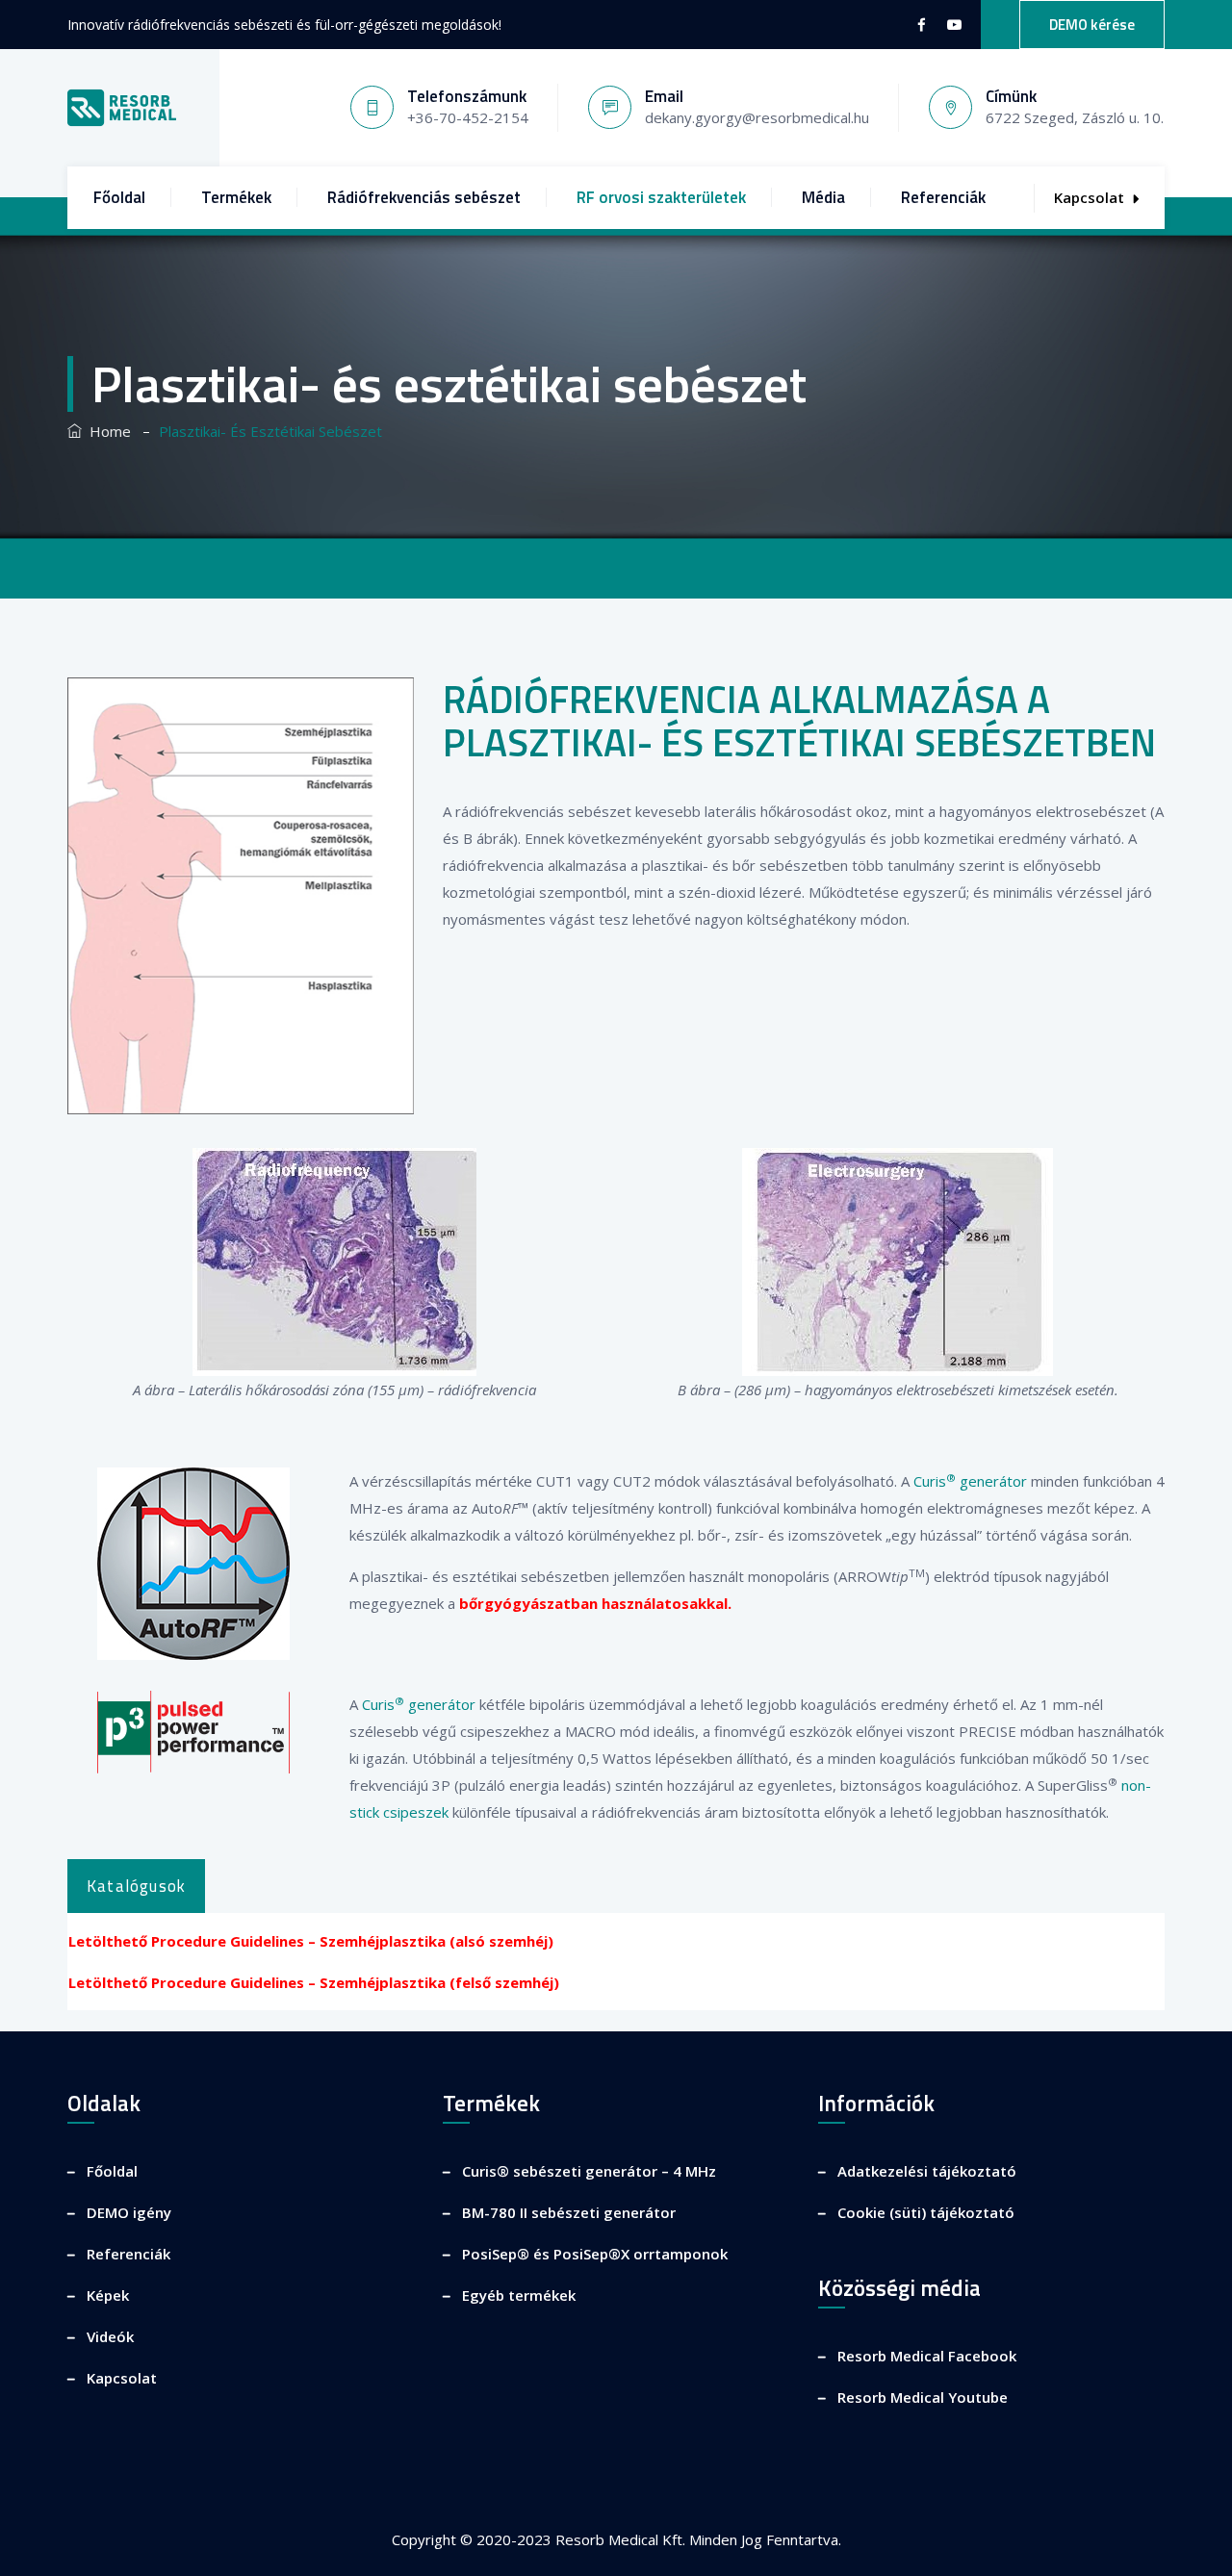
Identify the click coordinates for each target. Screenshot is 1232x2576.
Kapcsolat (1089, 197)
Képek (108, 2295)
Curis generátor (970, 1481)
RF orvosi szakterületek (661, 197)
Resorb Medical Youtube (923, 2397)
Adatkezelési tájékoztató (927, 2171)
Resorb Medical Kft (619, 2539)
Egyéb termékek (519, 2295)
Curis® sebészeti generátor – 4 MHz (589, 2171)
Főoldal (119, 197)
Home (106, 431)
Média (823, 197)
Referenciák (943, 197)
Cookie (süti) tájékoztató (926, 2212)
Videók (110, 2336)
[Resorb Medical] (122, 108)
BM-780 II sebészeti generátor (569, 2212)
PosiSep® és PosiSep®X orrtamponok (595, 2254)
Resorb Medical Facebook (927, 2356)
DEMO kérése (1092, 25)
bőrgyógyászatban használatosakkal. (595, 1603)
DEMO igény (129, 2212)
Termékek (236, 197)
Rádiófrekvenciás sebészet (424, 197)
